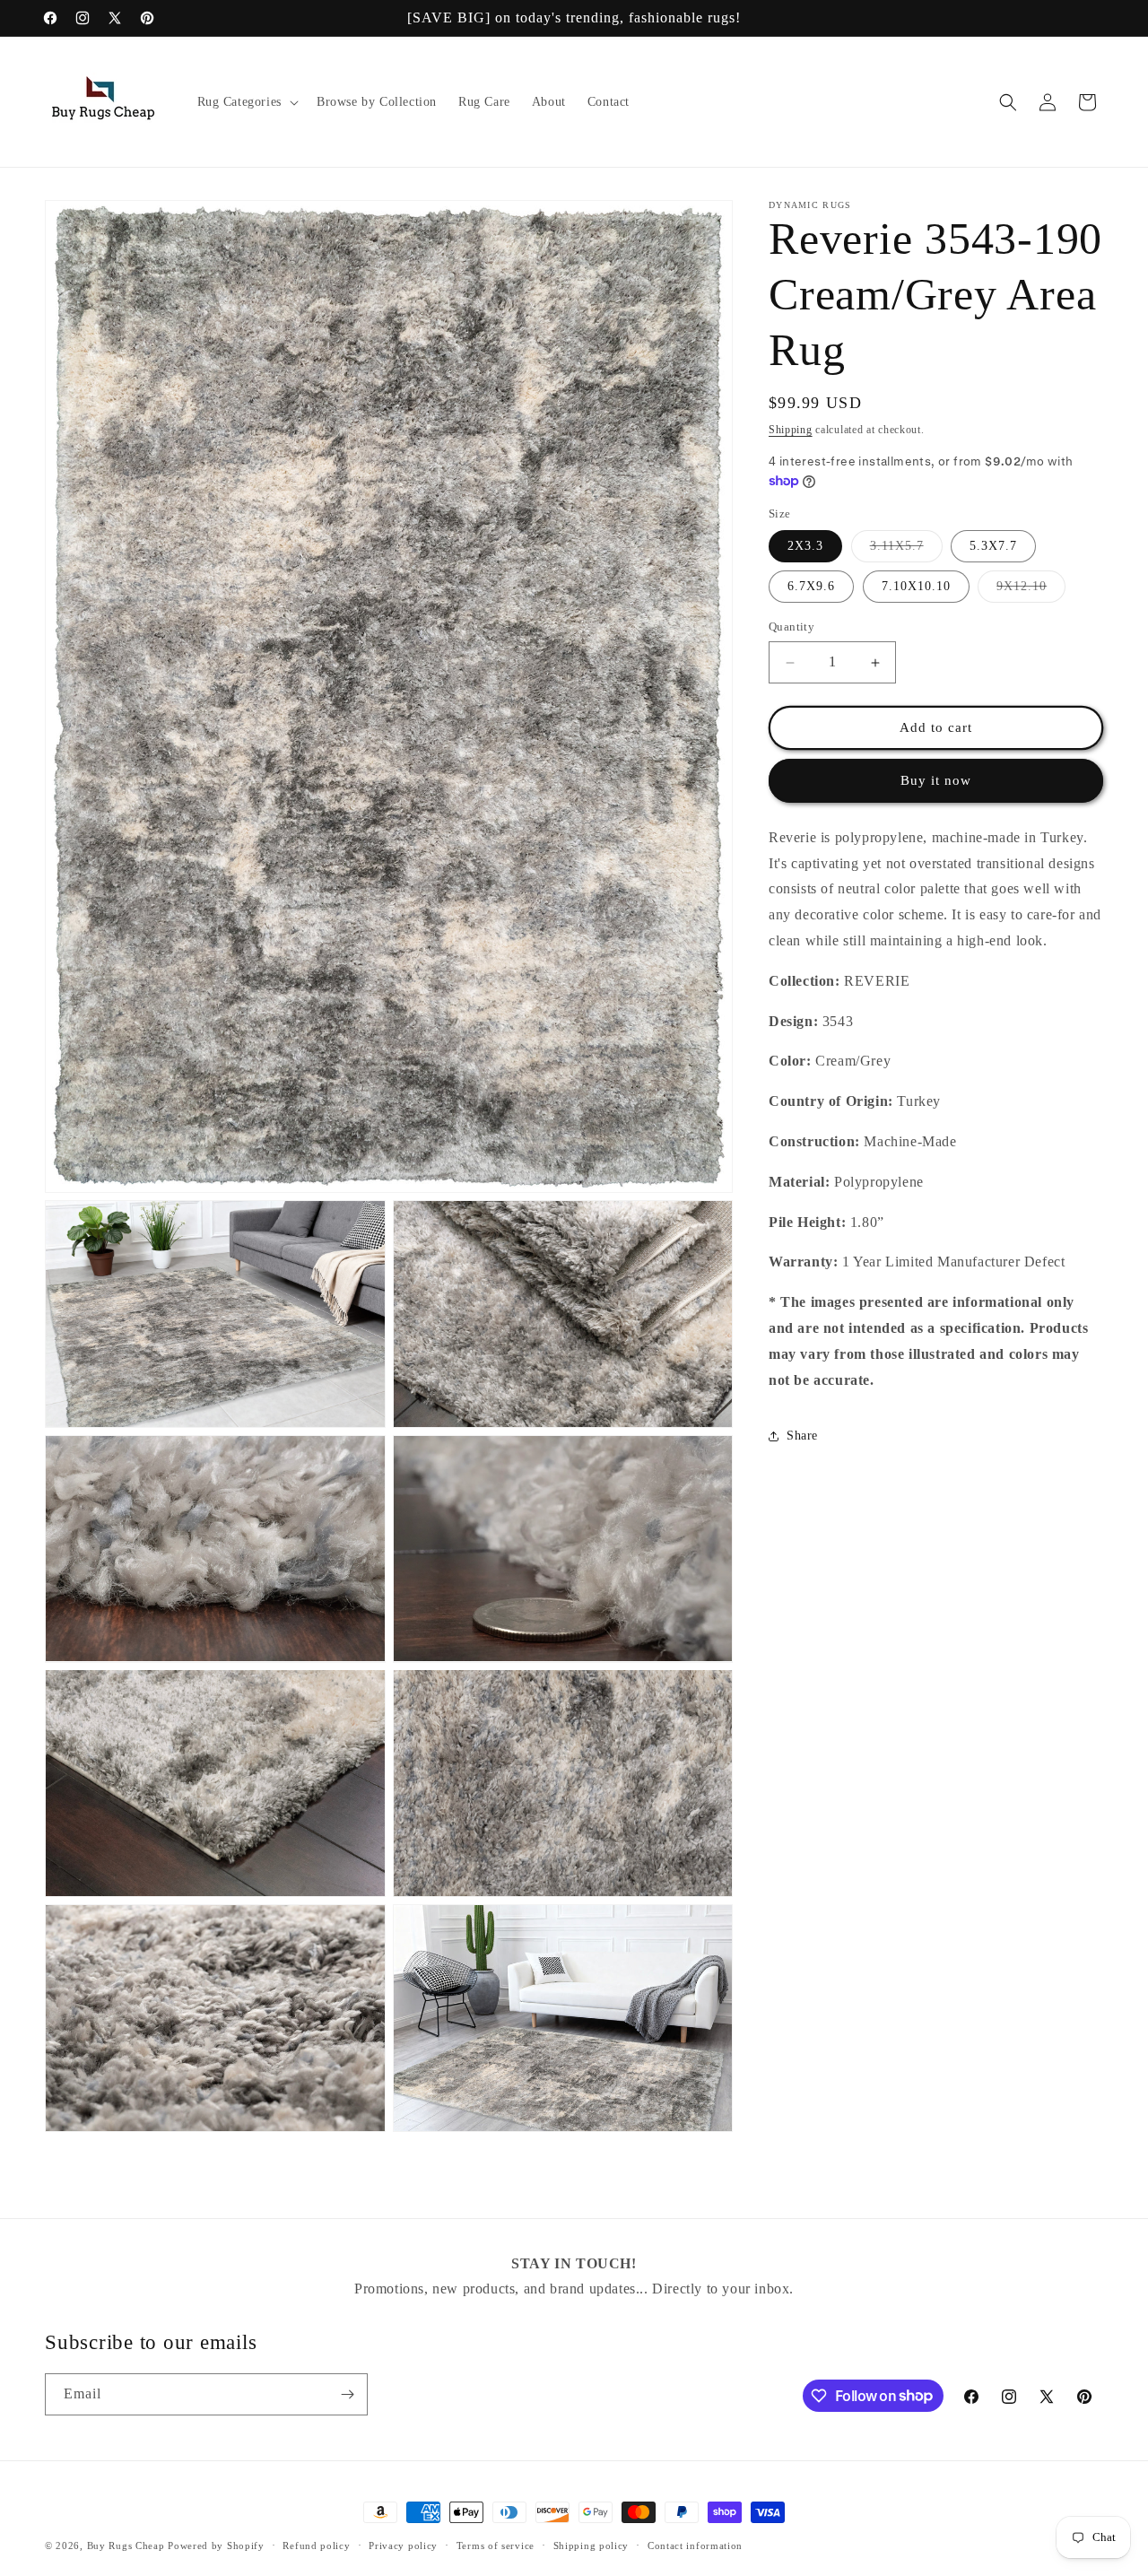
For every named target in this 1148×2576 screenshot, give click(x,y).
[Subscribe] (347, 2394)
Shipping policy (591, 2545)
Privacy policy (403, 2545)
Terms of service (496, 2545)
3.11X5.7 (906, 551)
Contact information (695, 2545)
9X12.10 (1031, 592)
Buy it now (936, 781)
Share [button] (802, 1436)
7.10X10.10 (916, 587)
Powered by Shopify (216, 2546)
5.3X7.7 (993, 547)
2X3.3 (805, 547)
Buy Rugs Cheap (126, 2546)
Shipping (791, 430)
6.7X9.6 (811, 587)
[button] (246, 102)
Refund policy (316, 2545)
